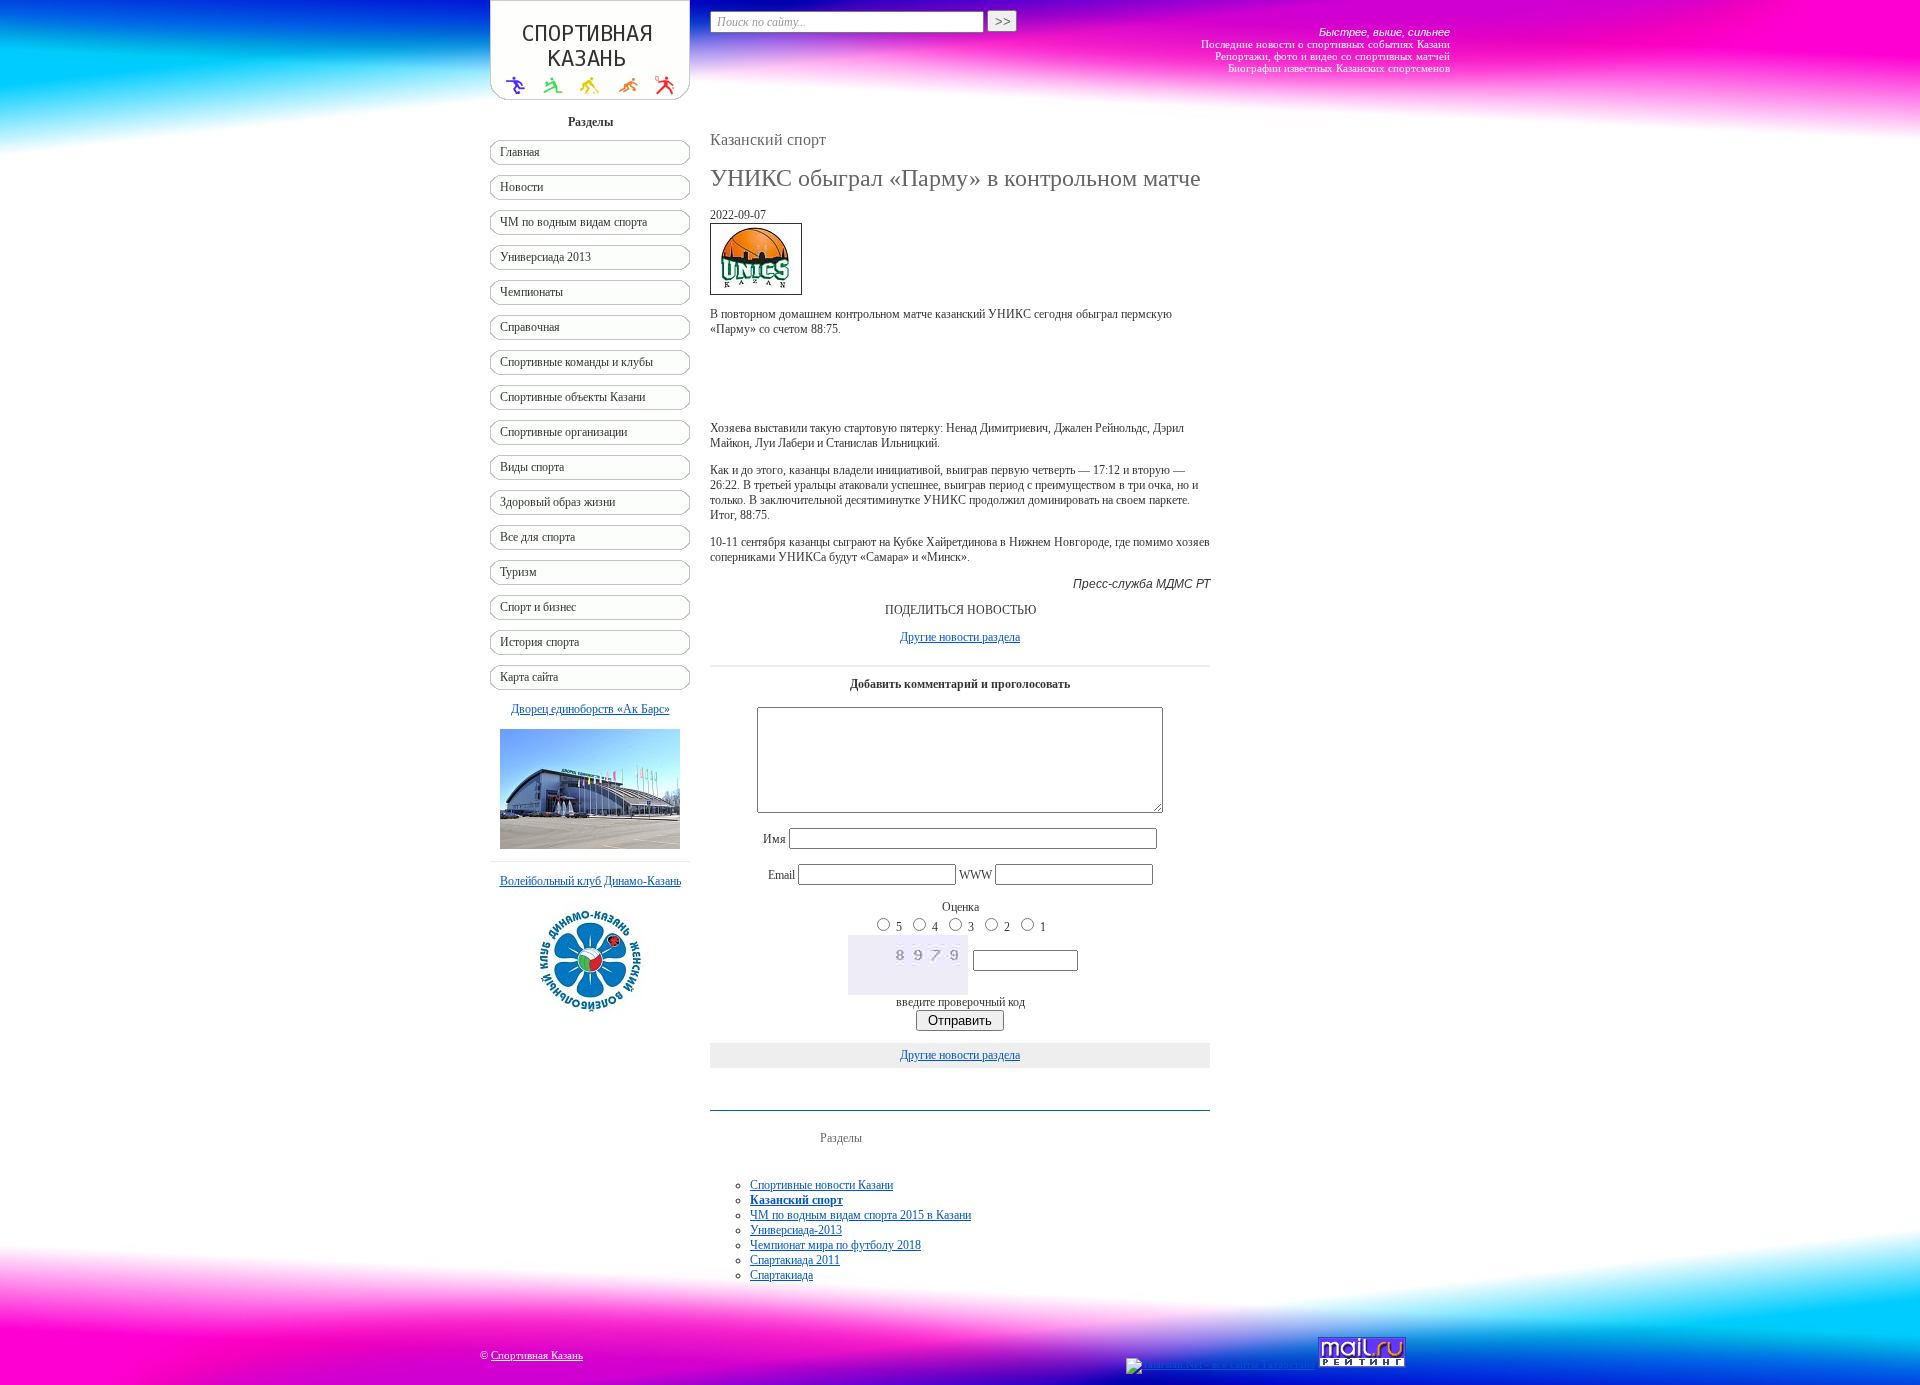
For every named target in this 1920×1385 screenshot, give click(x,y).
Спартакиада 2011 (795, 1260)
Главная (520, 152)
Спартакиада (781, 1275)
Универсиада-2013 (796, 1230)
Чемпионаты (531, 292)
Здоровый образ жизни (557, 502)
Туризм (518, 572)
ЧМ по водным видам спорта (573, 222)
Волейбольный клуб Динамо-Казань (590, 881)
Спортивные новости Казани (821, 1185)
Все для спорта (537, 537)
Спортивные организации (563, 432)
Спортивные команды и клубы (576, 362)
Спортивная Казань (537, 1355)
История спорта (539, 642)
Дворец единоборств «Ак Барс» (590, 709)
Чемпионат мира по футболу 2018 (835, 1245)
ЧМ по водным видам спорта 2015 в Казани (860, 1215)
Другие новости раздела (960, 637)
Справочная (530, 327)
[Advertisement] (960, 379)
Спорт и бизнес (538, 607)
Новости (521, 187)
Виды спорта (532, 467)
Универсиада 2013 (545, 257)
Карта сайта (529, 677)
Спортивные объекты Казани (572, 397)
